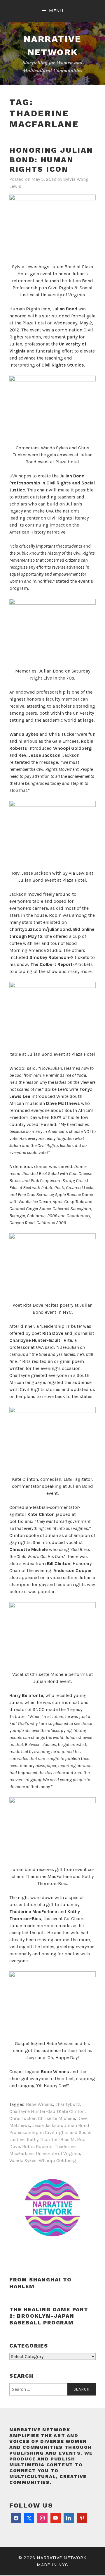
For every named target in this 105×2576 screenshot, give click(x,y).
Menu (56, 11)
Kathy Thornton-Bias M (51, 2139)
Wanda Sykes (23, 2160)
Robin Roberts (37, 2146)
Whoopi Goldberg (57, 2160)
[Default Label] (56, 2519)
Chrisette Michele (56, 2118)
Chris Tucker (22, 2118)
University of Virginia (58, 2153)
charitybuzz (68, 2104)
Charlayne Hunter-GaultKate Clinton (47, 2111)
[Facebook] (16, 2519)
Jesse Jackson (47, 2125)
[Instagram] (42, 2519)
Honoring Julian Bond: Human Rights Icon (51, 160)
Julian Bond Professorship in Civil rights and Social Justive (50, 2132)
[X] (29, 2519)
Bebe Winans (40, 2104)
